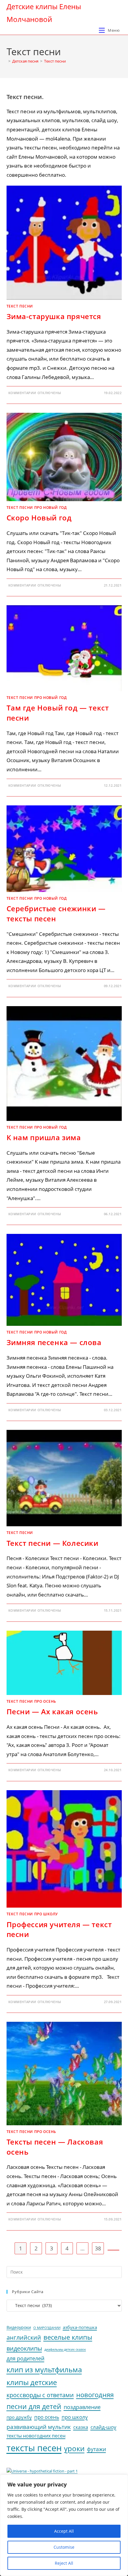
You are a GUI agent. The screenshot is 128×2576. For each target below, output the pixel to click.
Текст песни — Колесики (53, 1543)
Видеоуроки (19, 2328)
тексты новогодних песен (36, 2436)
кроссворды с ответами (40, 2395)
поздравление (82, 2407)
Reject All (64, 2563)
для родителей (25, 2358)
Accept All (64, 2531)
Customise (64, 2547)
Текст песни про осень (32, 1701)
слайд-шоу (103, 2427)
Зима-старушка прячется (54, 316)
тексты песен (34, 2448)
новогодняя (95, 2395)
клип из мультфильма (44, 2370)
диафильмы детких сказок (65, 2349)
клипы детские (32, 2382)
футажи (96, 2449)
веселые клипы (68, 2337)
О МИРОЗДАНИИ (47, 2328)
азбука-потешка (80, 2327)
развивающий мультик (39, 2427)
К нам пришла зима (44, 1137)
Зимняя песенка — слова (54, 1342)
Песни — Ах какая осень (52, 1711)
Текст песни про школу (32, 1914)
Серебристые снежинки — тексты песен (56, 913)
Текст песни (55, 61)
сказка (81, 2427)
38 (98, 2248)
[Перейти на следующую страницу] (113, 2250)
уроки (74, 2448)
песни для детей (34, 2406)
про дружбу (19, 2417)
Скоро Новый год (39, 518)
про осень (47, 2417)
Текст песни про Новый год (37, 508)
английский (24, 2337)
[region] (64, 2525)
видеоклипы (24, 2348)
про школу (75, 2417)
